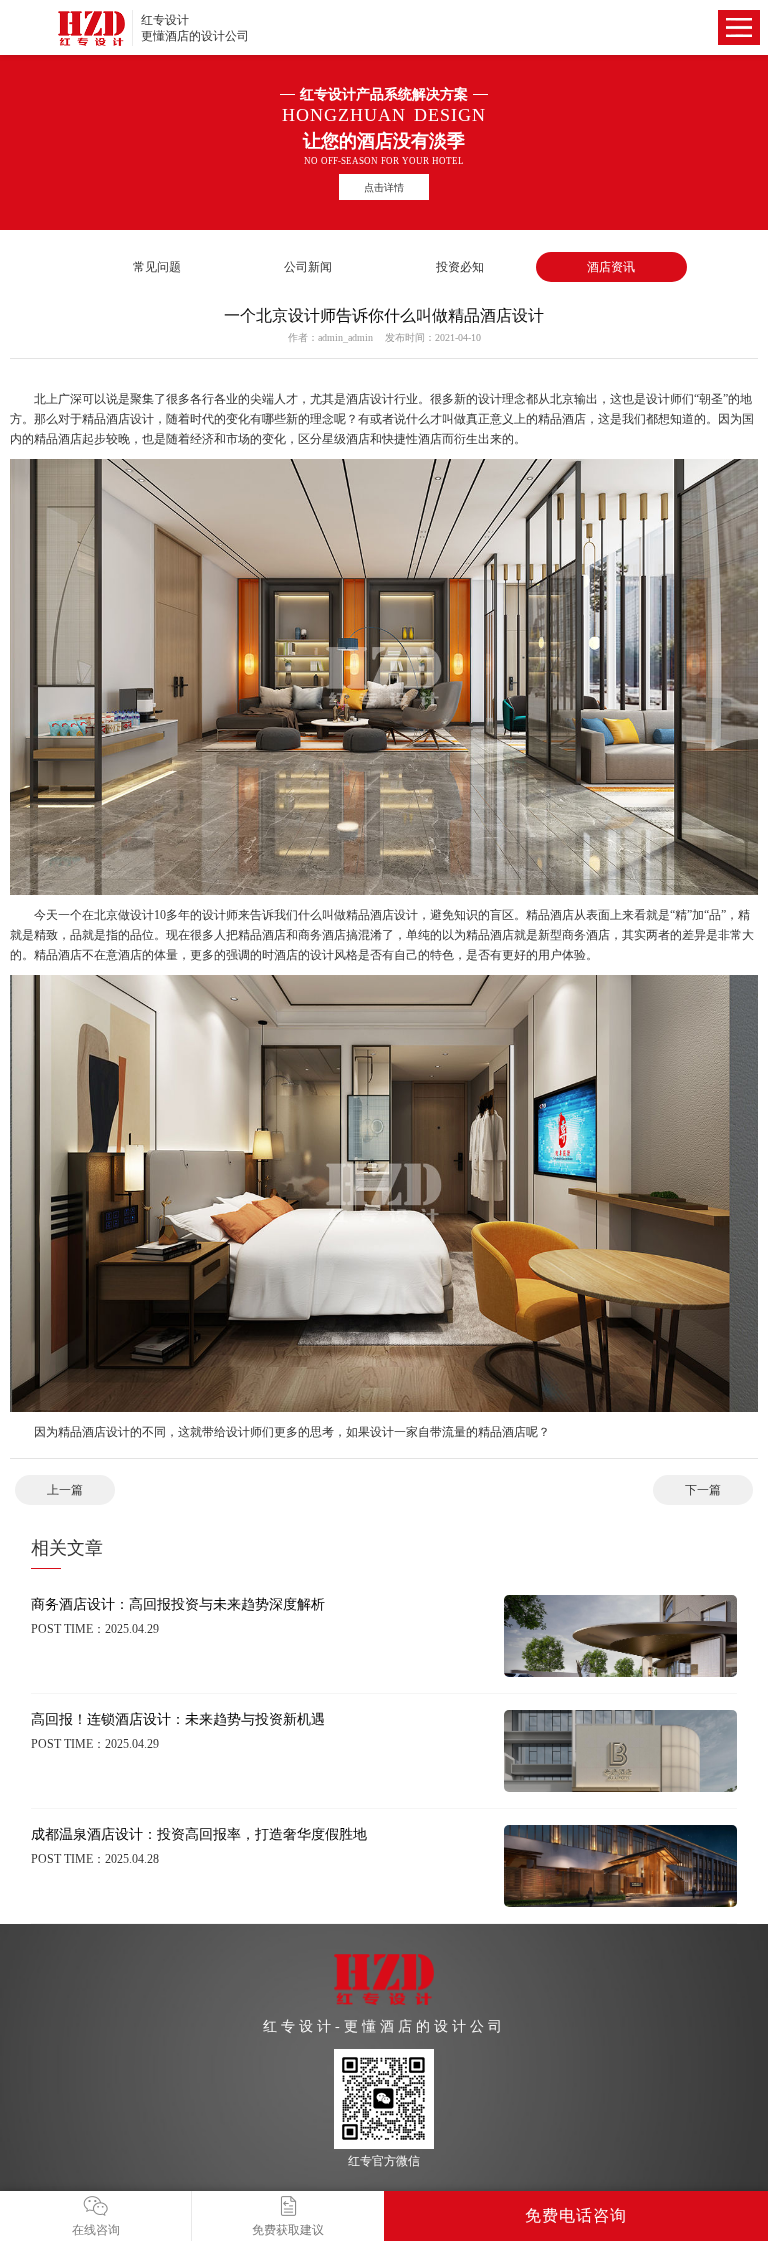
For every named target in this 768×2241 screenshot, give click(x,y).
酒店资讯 (611, 267)
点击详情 (384, 187)
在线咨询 (96, 2230)
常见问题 (157, 267)
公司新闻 (308, 267)
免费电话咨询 (576, 2215)
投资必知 (460, 267)
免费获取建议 (288, 2230)
